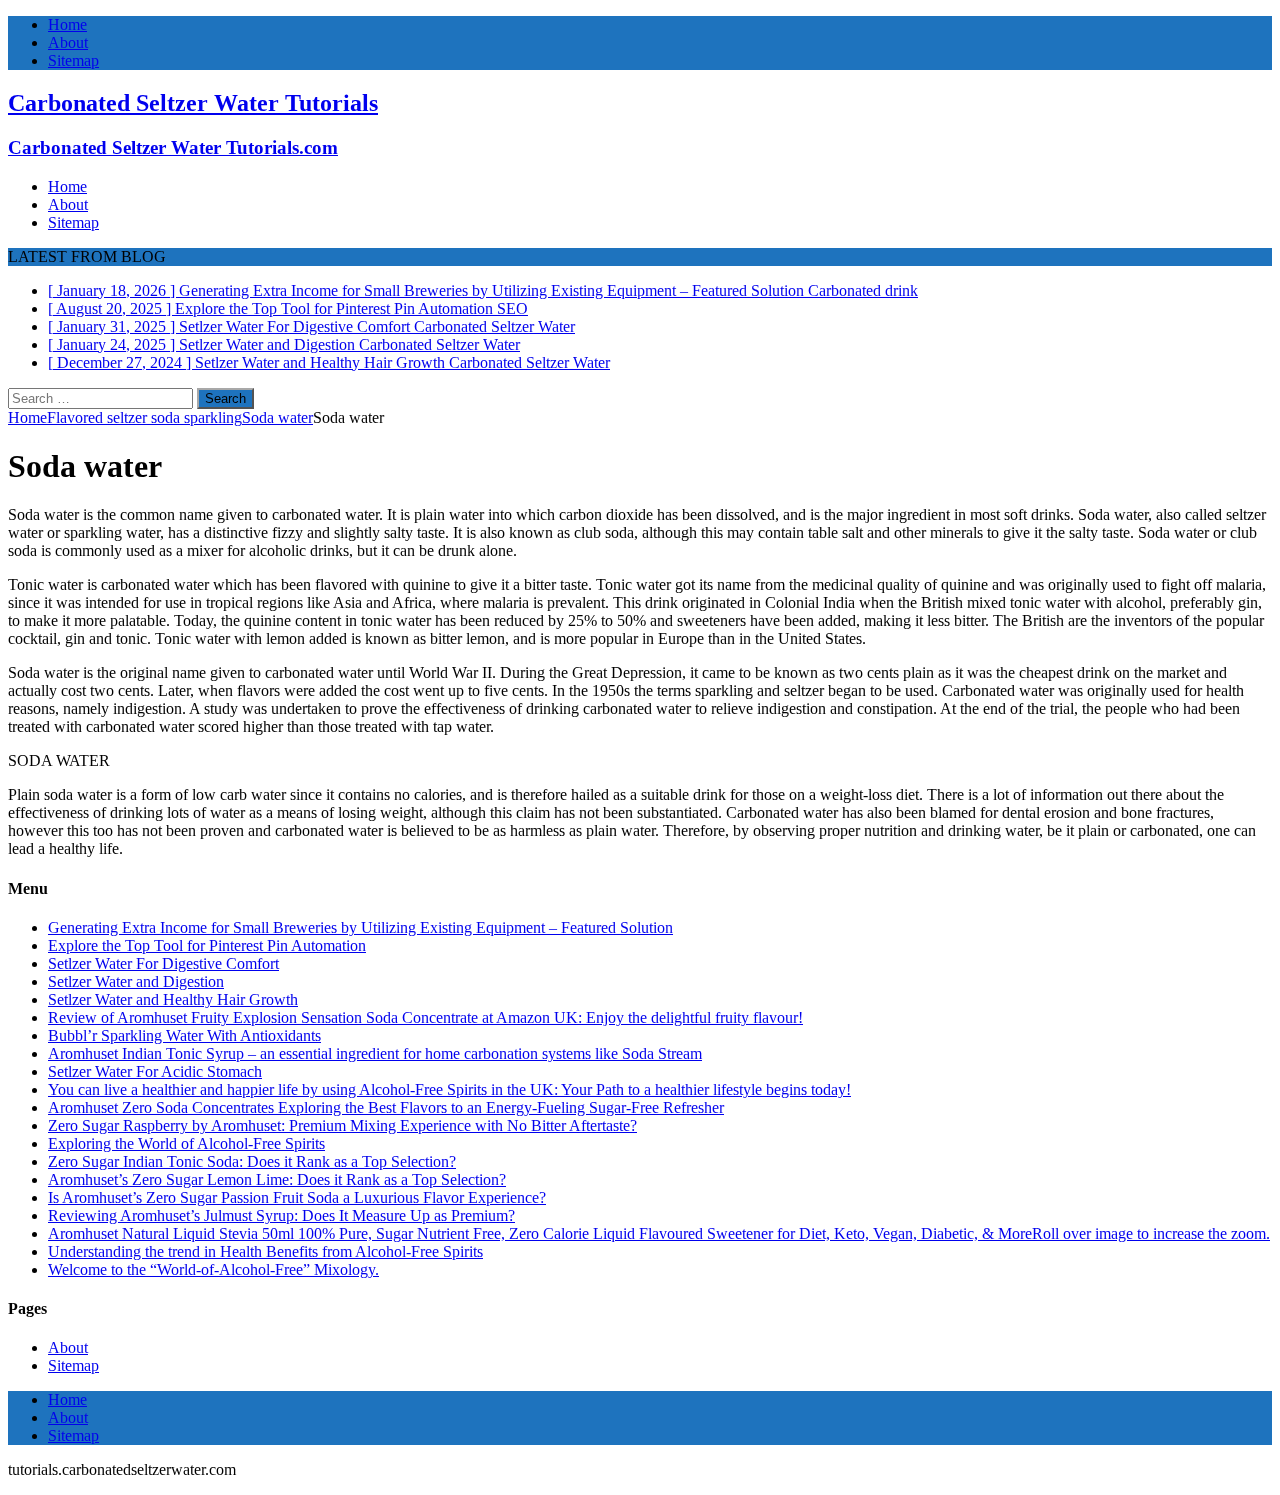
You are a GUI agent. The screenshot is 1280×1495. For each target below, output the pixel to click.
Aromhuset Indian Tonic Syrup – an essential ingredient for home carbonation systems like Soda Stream (375, 1053)
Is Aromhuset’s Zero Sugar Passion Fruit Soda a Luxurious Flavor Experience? (297, 1197)
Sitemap (73, 60)
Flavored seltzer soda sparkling (144, 417)
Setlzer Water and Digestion (136, 981)
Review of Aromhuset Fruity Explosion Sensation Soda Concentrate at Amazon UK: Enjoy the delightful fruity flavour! (425, 1017)
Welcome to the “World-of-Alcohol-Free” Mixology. (213, 1269)
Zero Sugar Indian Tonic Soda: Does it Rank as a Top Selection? (252, 1161)
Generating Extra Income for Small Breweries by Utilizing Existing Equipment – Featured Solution (360, 927)
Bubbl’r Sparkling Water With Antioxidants (184, 1035)
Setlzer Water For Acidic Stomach (155, 1071)
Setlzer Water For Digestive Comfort (163, 963)
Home (67, 24)
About (68, 42)
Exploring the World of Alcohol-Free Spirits (186, 1143)
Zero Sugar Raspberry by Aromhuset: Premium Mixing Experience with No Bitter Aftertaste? (342, 1125)
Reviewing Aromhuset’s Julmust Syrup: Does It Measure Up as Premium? (281, 1215)
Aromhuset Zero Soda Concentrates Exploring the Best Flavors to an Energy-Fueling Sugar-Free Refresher (386, 1107)
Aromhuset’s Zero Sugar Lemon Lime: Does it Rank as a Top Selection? (277, 1179)
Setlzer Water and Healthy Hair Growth (173, 999)
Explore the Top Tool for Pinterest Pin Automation (207, 945)
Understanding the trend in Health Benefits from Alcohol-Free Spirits (265, 1251)
